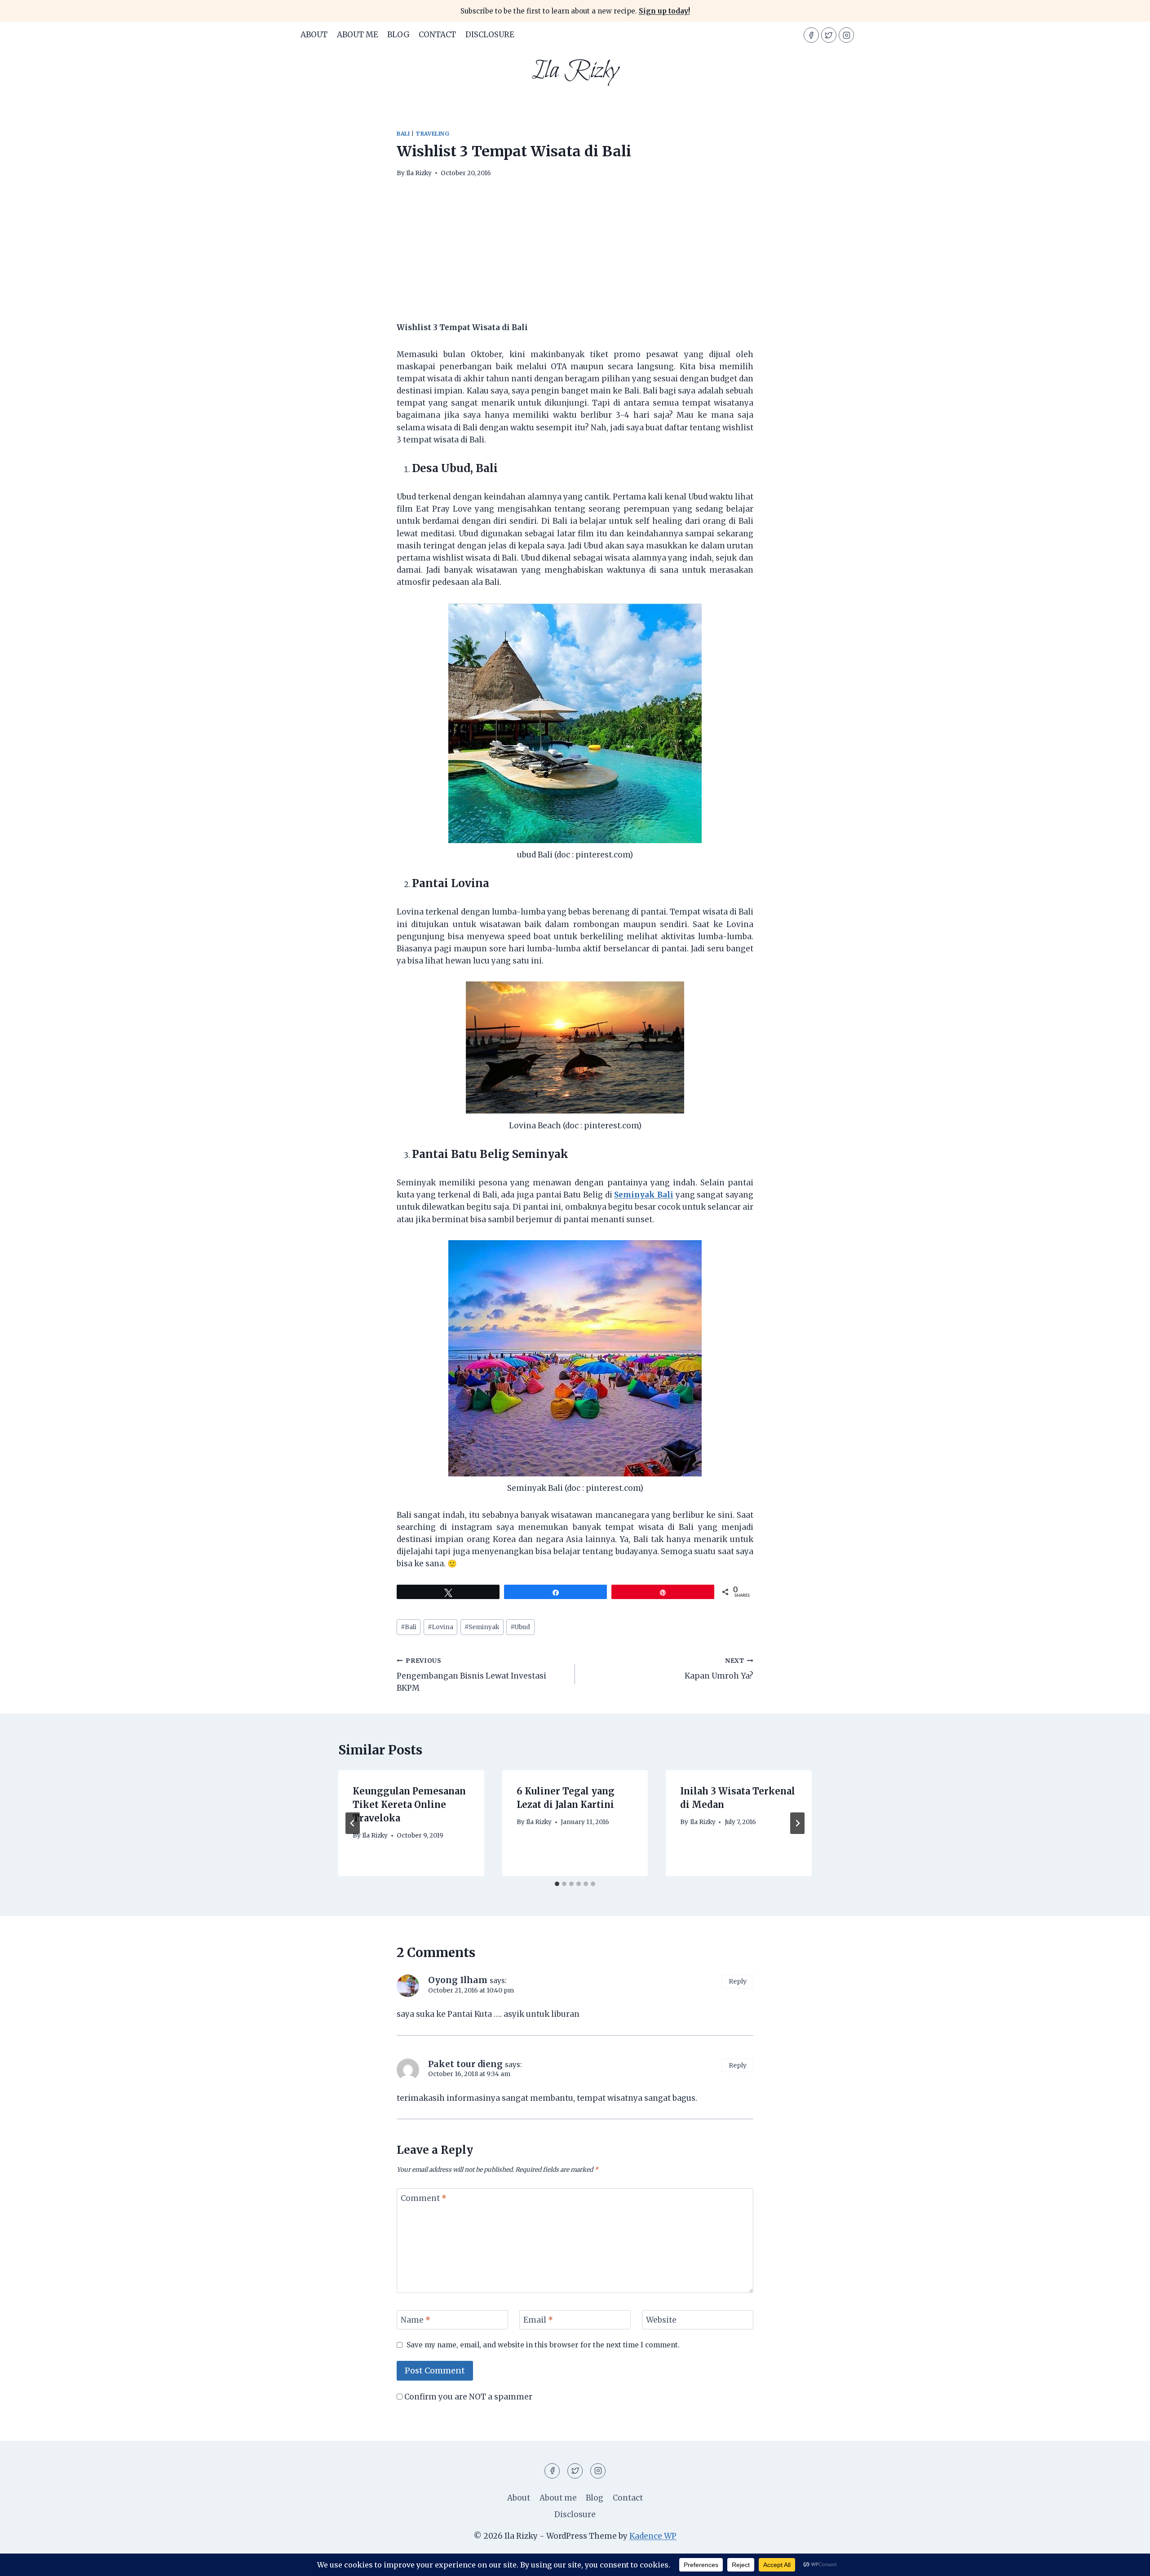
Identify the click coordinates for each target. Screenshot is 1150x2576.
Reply (738, 1981)
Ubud (520, 1627)
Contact (437, 35)
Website (661, 2320)
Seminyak (482, 1627)
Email (538, 2320)
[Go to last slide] (353, 1823)
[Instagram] (846, 35)
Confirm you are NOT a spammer (467, 2397)
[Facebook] (811, 35)
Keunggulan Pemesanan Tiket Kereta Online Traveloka (409, 1805)
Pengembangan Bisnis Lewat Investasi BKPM (471, 1675)
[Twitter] (829, 35)
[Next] (797, 1823)
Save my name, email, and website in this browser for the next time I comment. (543, 2345)
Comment (424, 2198)
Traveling (432, 134)
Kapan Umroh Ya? (719, 1669)
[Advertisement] (575, 255)
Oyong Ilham (458, 1980)
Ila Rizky (419, 173)
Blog (398, 35)
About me (358, 35)
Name (416, 2320)
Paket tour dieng (465, 2064)
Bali (403, 134)
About (314, 35)
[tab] (557, 1884)
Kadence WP (653, 2536)
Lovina (440, 1627)
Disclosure (490, 35)
